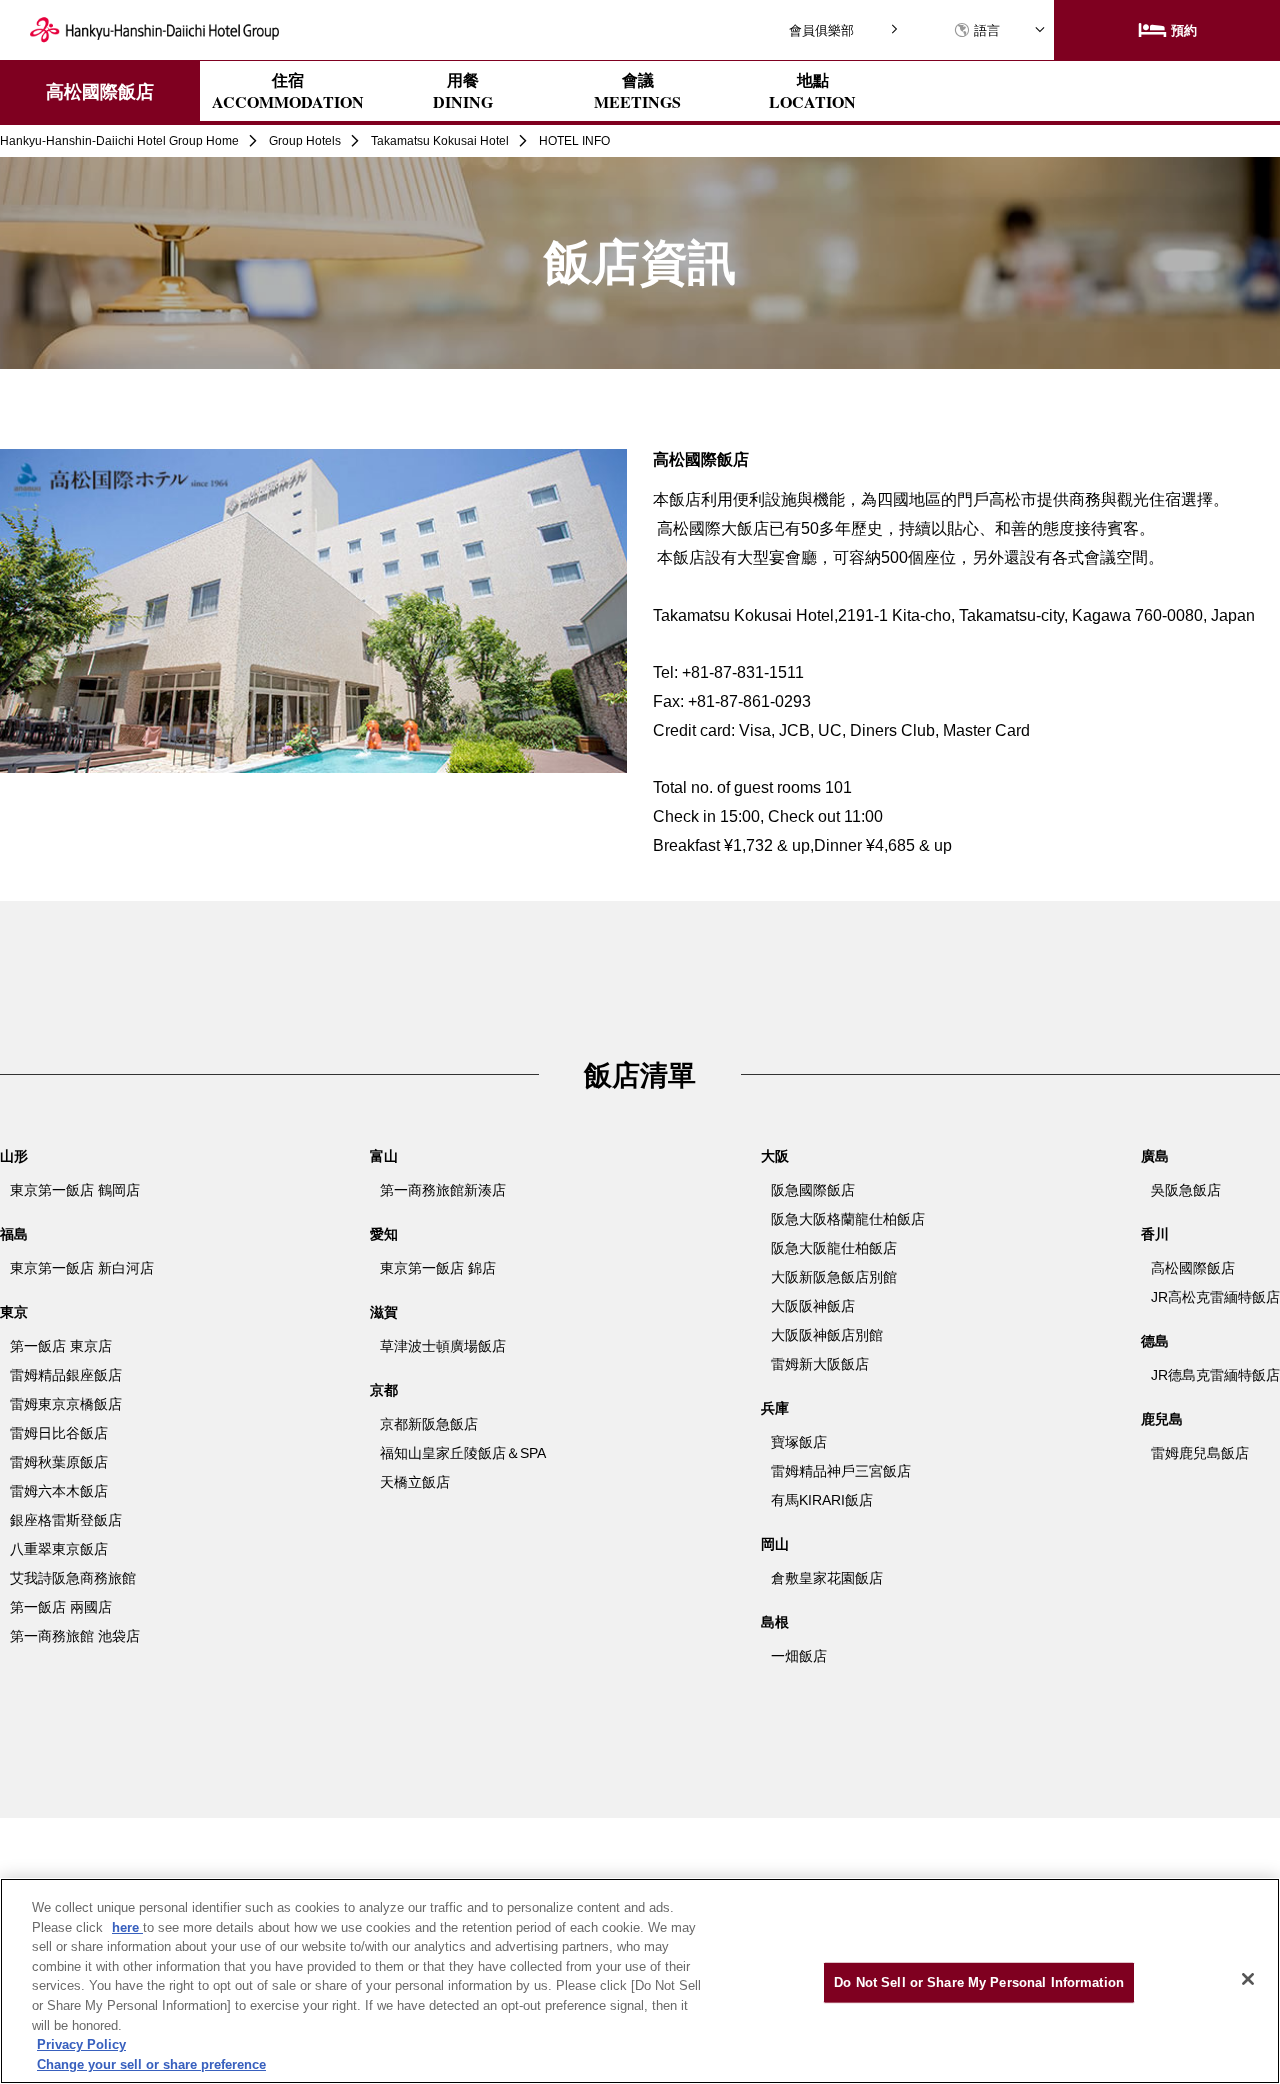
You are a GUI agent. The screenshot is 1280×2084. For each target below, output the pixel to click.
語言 (987, 30)
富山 (384, 1156)
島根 (775, 1622)
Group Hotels (305, 141)
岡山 (775, 1544)
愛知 (384, 1234)
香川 (1155, 1234)
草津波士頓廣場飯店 (443, 1346)
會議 (637, 91)
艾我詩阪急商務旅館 (73, 1578)
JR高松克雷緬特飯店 (1215, 1297)
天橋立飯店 (415, 1482)
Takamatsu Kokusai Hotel (440, 141)
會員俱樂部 (821, 30)
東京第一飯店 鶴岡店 (75, 1190)
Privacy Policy (81, 2044)
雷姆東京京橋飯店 (66, 1404)
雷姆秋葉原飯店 (59, 1462)
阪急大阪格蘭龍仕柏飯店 (848, 1219)
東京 (14, 1312)
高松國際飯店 (100, 91)
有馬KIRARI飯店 (822, 1500)
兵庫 (775, 1408)
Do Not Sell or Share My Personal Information (979, 1982)
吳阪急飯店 (1186, 1190)
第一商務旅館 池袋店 (75, 1636)
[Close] (1248, 1979)
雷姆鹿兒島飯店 (1200, 1453)
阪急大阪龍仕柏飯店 (834, 1248)
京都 (384, 1390)
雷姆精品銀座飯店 (66, 1375)
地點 (812, 91)
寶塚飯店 (799, 1442)
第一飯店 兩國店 (61, 1607)
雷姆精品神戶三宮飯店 (841, 1471)
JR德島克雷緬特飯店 (1215, 1375)
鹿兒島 (1162, 1419)
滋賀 (384, 1312)
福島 (14, 1234)
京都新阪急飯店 (429, 1424)
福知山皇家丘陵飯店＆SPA (463, 1453)
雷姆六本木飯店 (59, 1491)
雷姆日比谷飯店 (59, 1433)
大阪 (775, 1156)
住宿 (288, 91)
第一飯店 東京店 (61, 1346)
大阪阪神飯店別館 (827, 1335)
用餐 (463, 91)
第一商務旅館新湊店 (443, 1190)
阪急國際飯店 (813, 1190)
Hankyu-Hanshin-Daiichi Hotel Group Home (119, 141)
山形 (14, 1156)
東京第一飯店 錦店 (438, 1268)
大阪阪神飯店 (813, 1306)
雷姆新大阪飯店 (820, 1364)
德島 (1155, 1341)
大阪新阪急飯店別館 (834, 1277)
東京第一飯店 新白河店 (82, 1268)
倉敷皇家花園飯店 (827, 1578)
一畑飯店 (799, 1656)
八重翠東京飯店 (59, 1549)
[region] (640, 1981)
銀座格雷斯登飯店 (66, 1520)
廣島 (1155, 1156)
